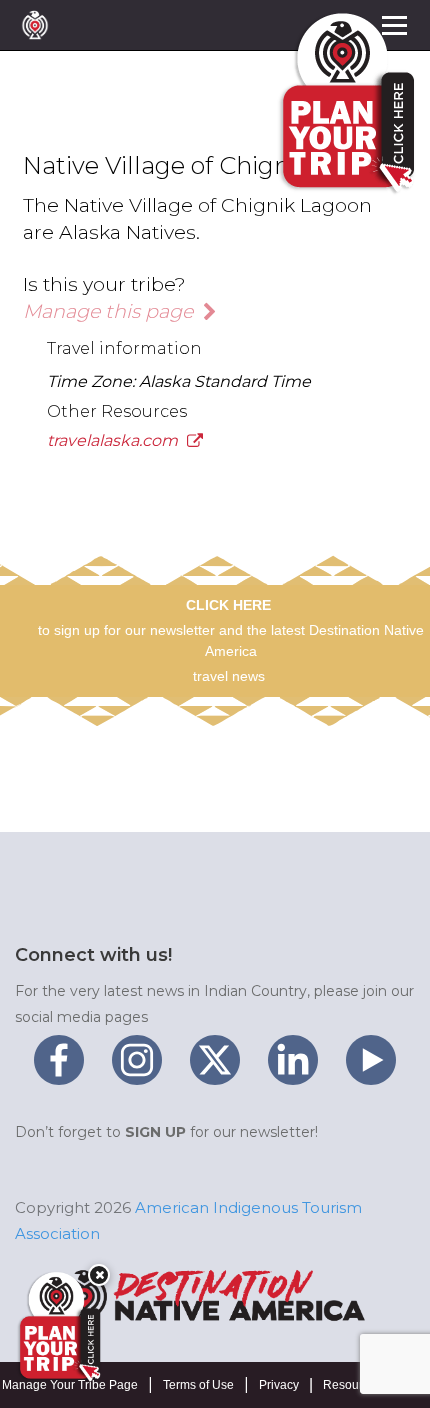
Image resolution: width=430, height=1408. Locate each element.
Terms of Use (198, 1385)
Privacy (279, 1385)
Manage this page (110, 311)
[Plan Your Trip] (58, 1327)
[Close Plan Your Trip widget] (99, 1275)
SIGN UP (155, 1132)
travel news (229, 676)
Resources (352, 1385)
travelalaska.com (114, 440)
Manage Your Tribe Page (70, 1385)
